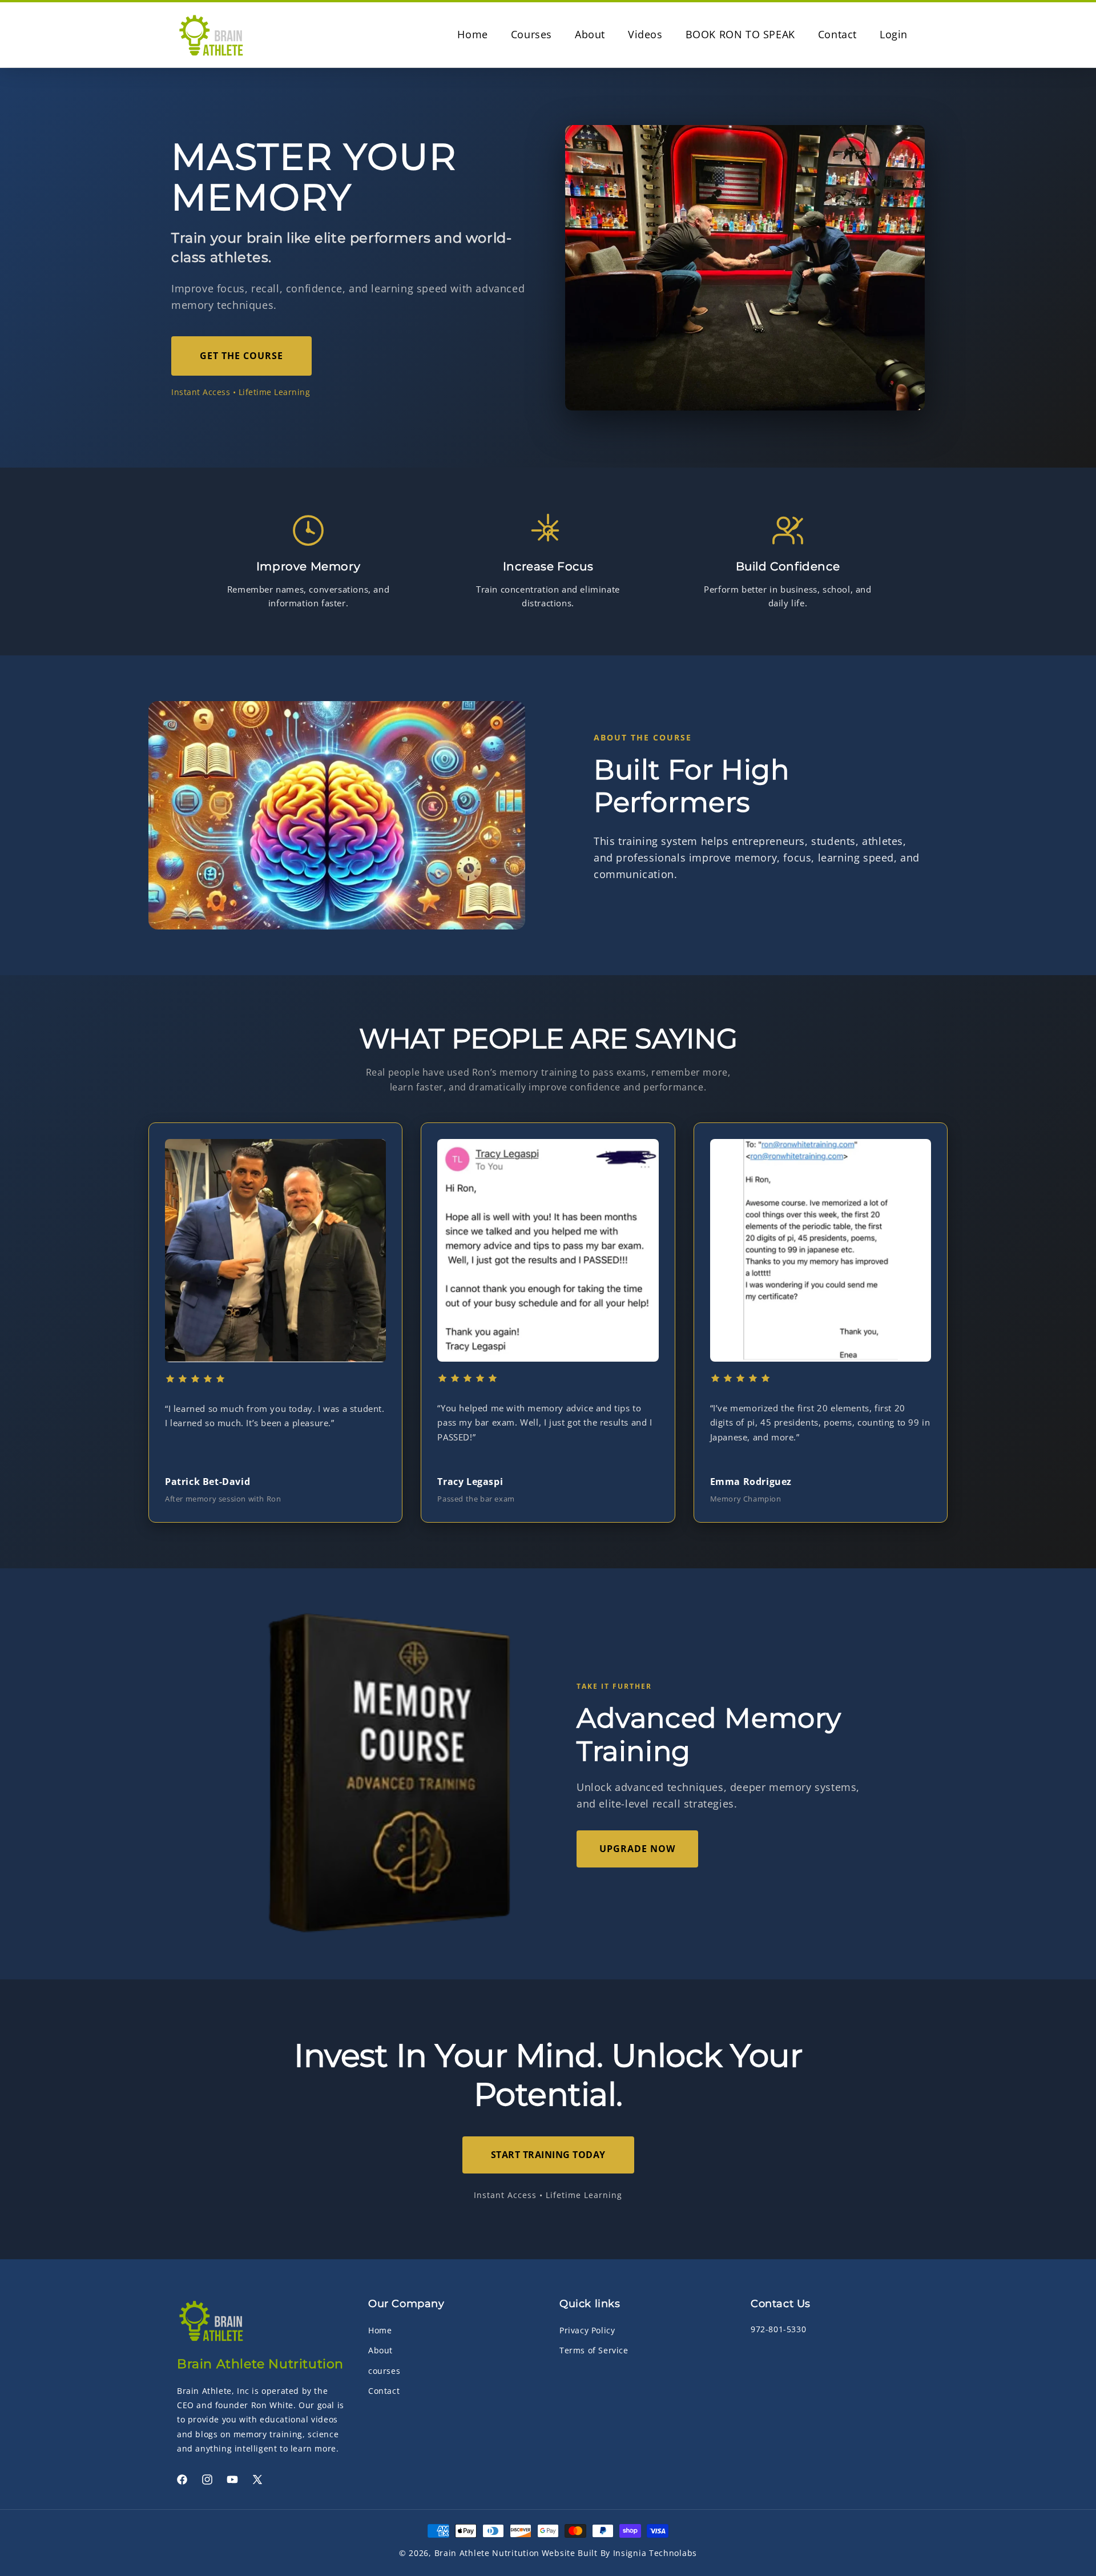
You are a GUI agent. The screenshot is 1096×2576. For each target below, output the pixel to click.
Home (380, 2330)
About (380, 2350)
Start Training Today (548, 2155)
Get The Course (241, 356)
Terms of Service (594, 2350)
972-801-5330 (778, 2329)
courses (384, 2370)
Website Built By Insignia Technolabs (619, 2553)
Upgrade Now (637, 1849)
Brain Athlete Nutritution (487, 2553)
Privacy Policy (587, 2330)
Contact (384, 2391)
